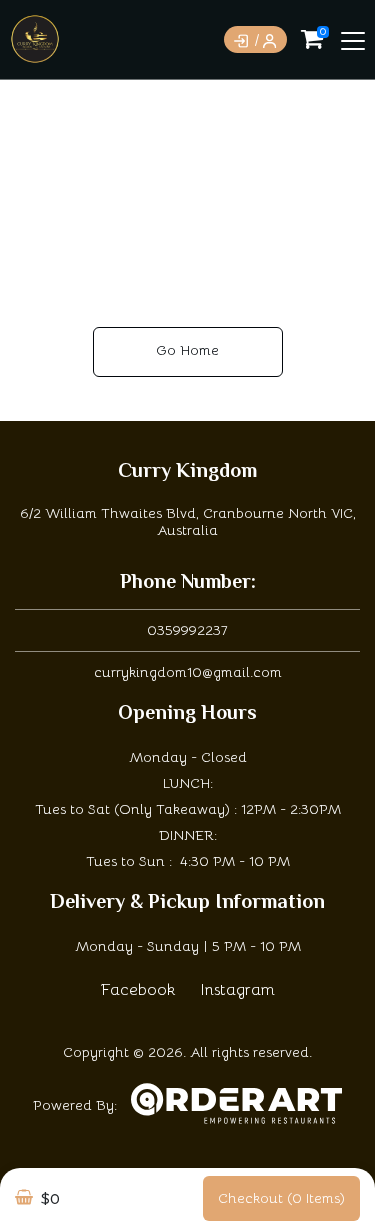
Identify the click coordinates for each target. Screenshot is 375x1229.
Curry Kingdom (187, 472)
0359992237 (187, 630)
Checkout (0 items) (281, 1198)
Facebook (138, 990)
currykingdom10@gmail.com (188, 672)
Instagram (237, 990)
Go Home (187, 350)
